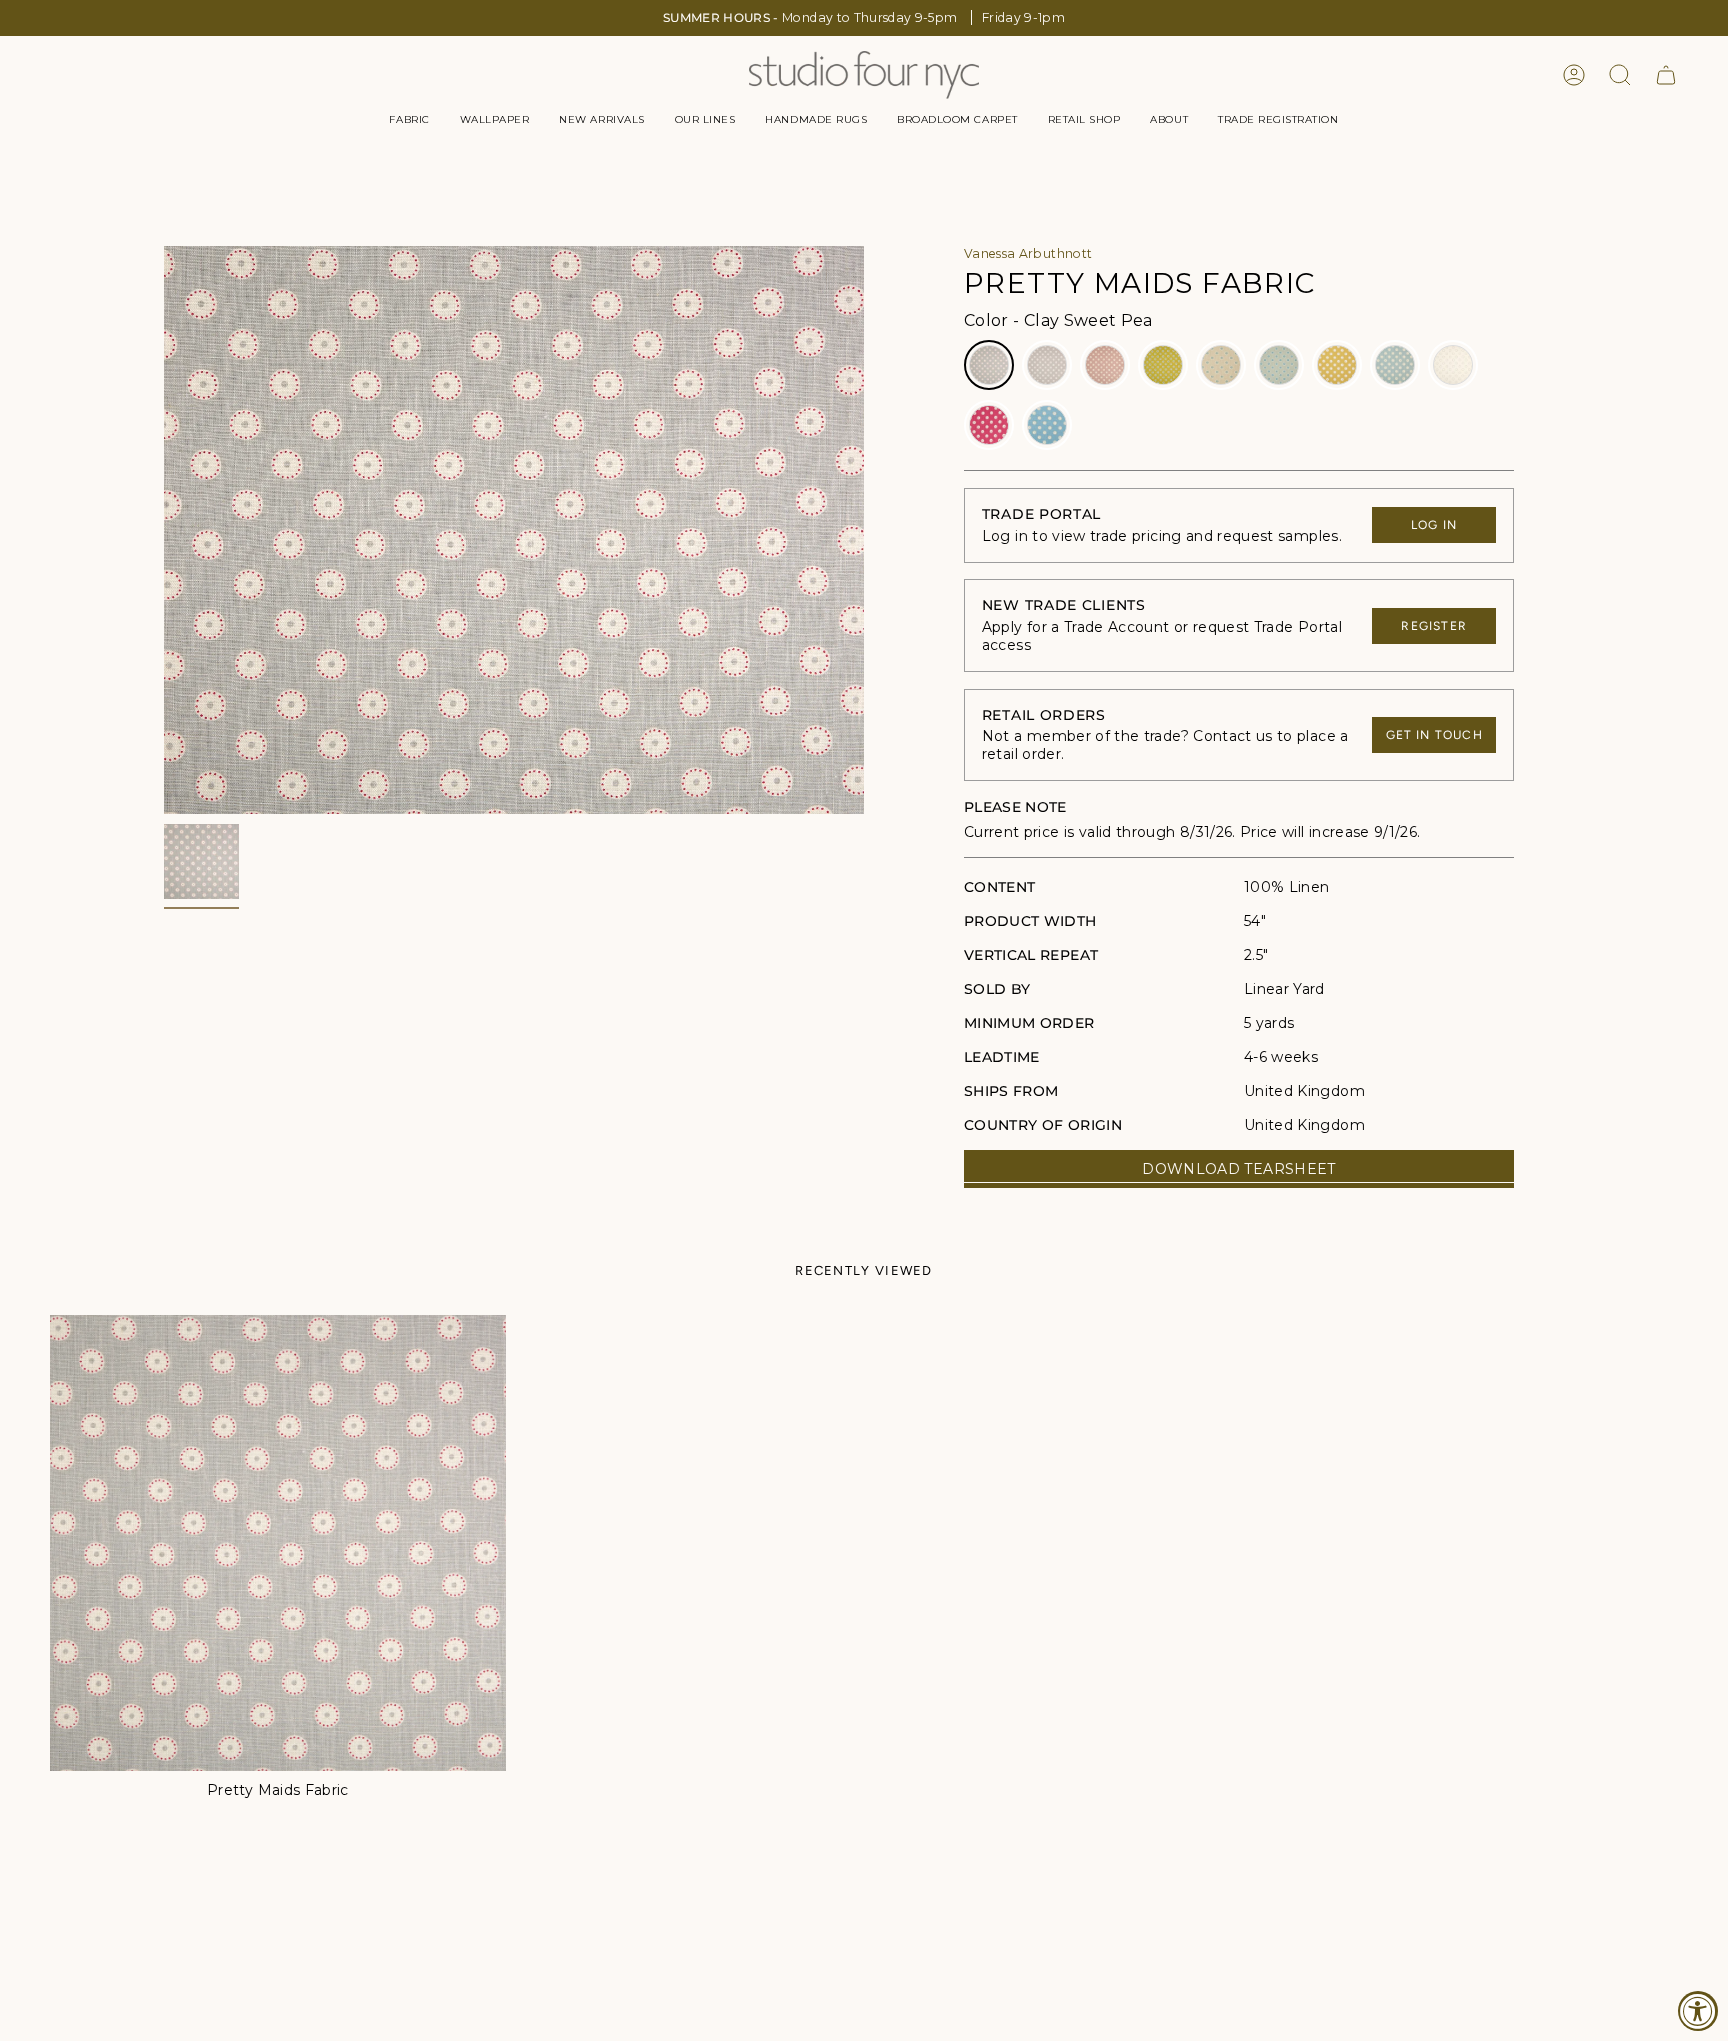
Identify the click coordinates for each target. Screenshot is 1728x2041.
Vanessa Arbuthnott (1028, 253)
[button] (409, 120)
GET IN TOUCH (1434, 735)
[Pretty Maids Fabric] (278, 1543)
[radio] (989, 365)
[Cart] (1666, 75)
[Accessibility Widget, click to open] (1698, 2011)
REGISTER (1434, 626)
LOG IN (1434, 525)
